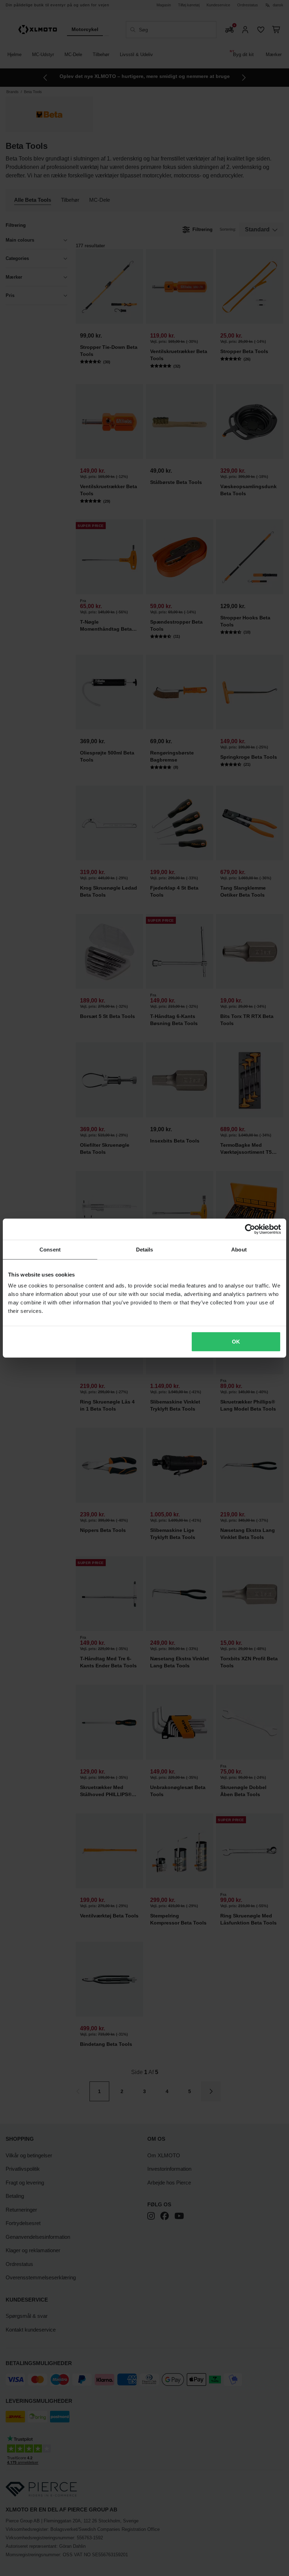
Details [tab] (145, 1249)
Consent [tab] (50, 1249)
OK (236, 1342)
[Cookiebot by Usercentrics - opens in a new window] (250, 1229)
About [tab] (239, 1249)
